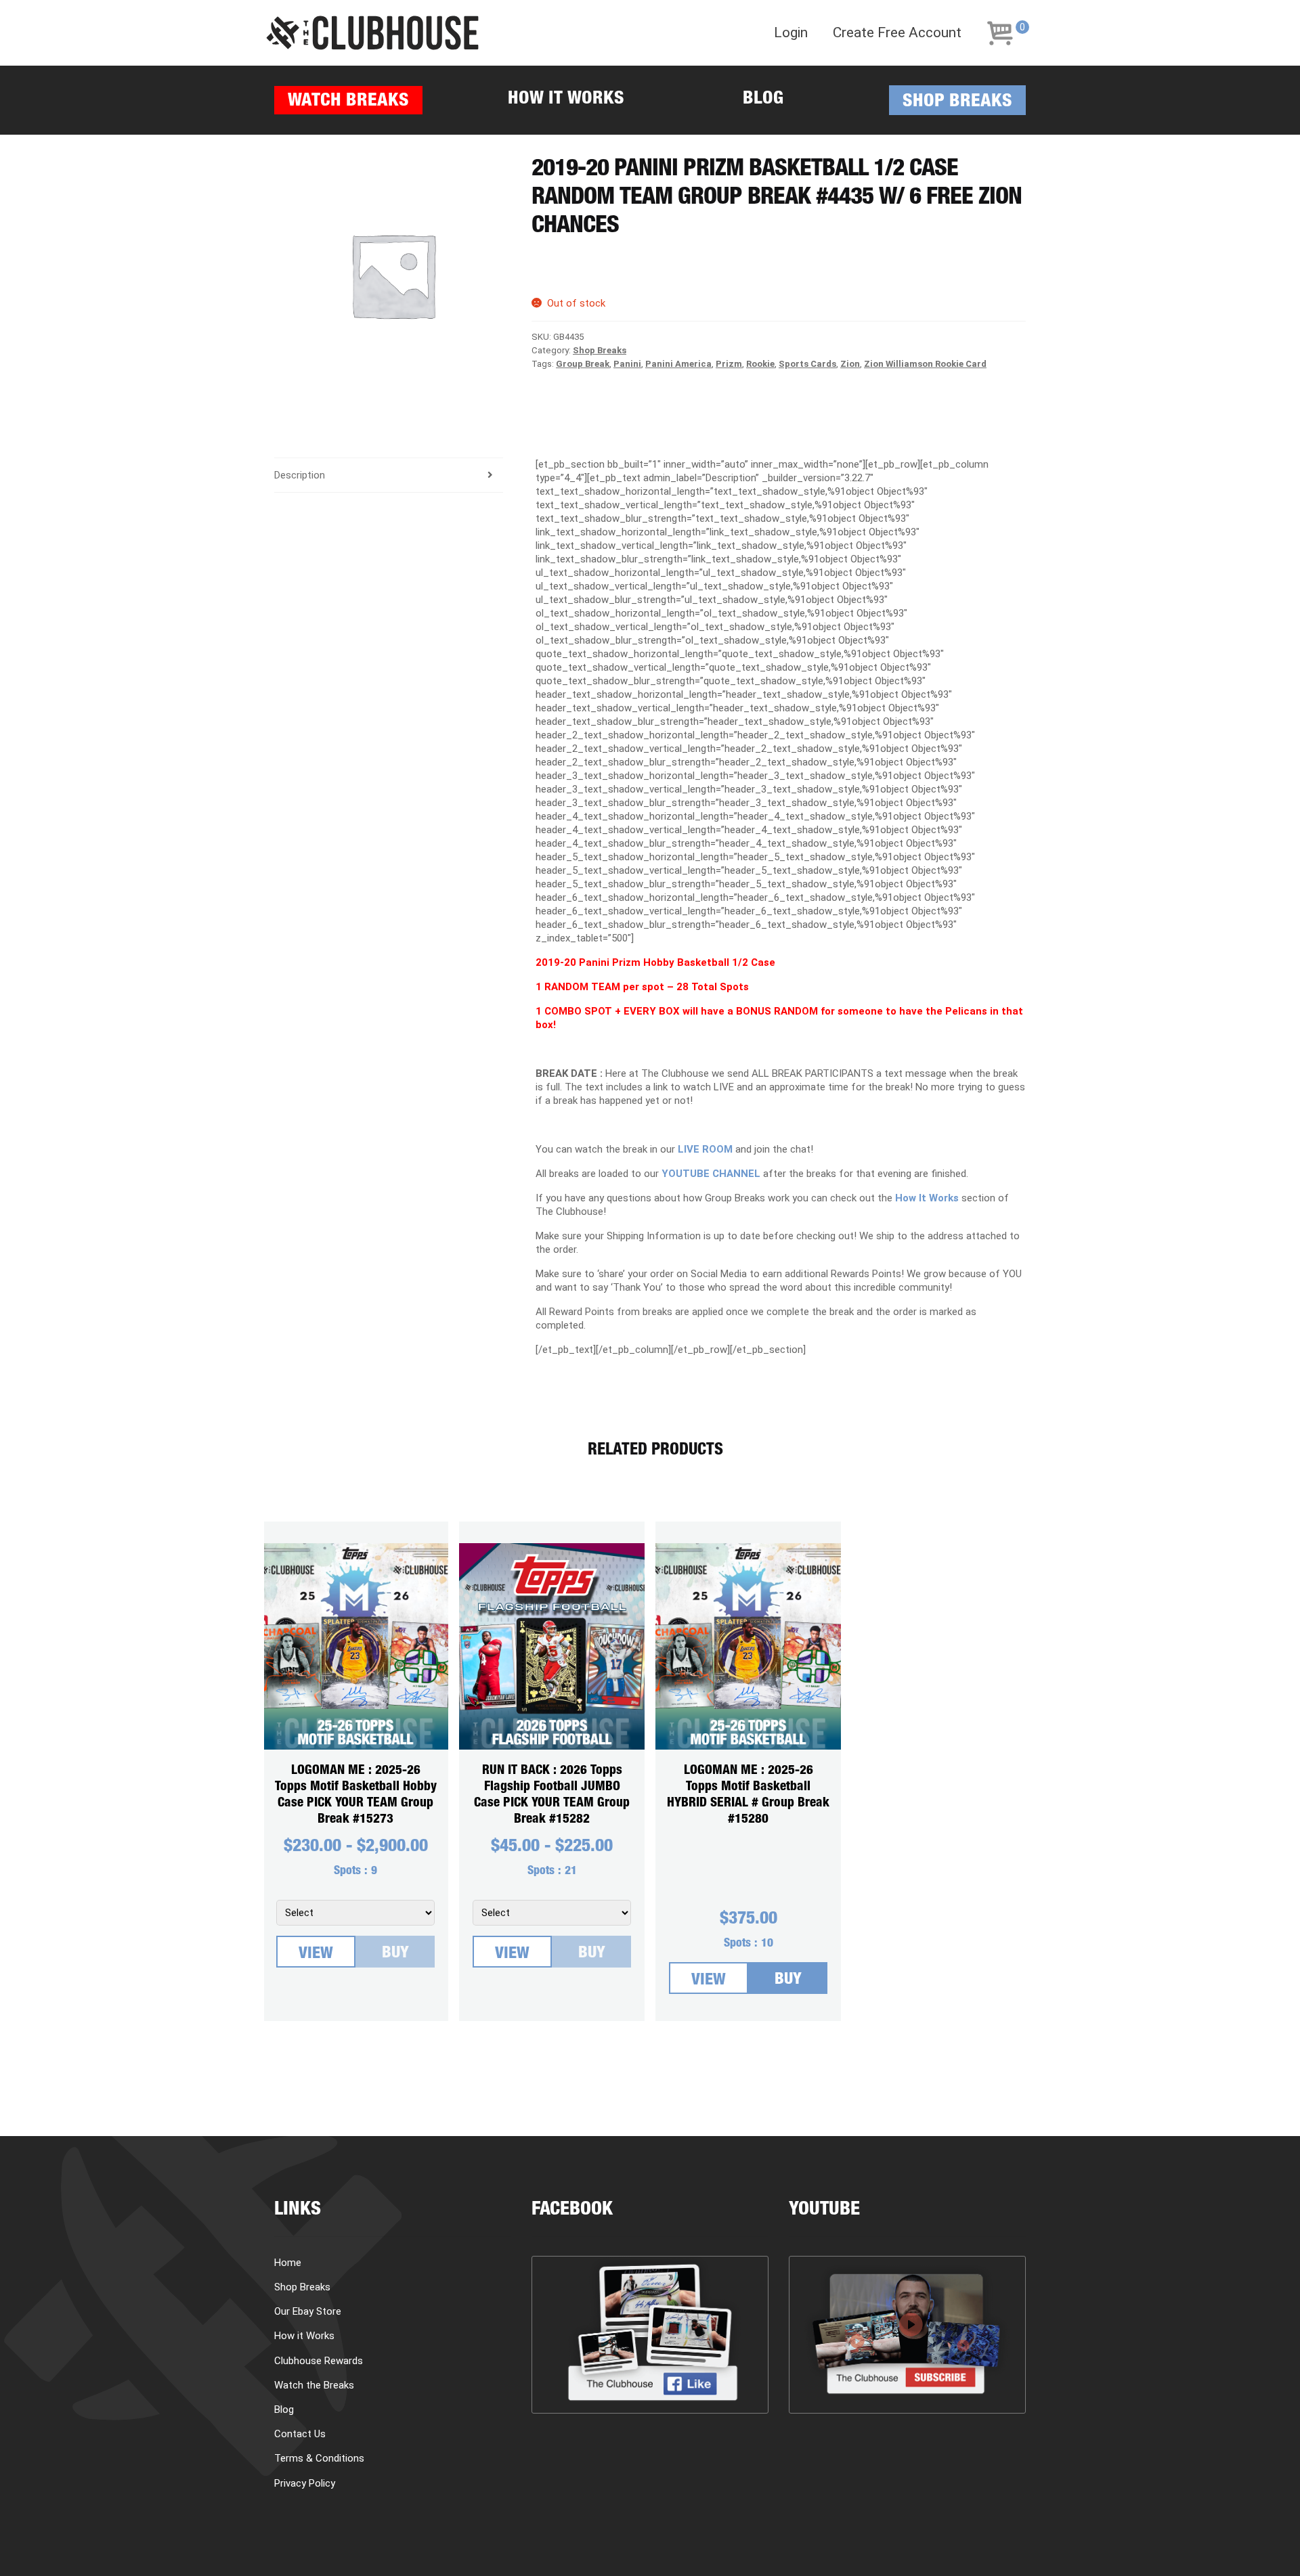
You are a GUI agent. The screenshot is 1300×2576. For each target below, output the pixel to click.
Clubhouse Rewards (319, 2361)
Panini (627, 364)
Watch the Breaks (314, 2385)
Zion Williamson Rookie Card (925, 364)
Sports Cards (807, 364)
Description (300, 475)
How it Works (566, 100)
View (316, 1955)
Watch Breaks (348, 102)
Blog (763, 100)
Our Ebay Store (308, 2311)
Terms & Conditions (319, 2458)
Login (791, 33)
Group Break (583, 364)
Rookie (760, 364)
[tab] (389, 475)
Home (288, 2263)
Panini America (678, 364)
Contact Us (300, 2434)
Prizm (729, 364)
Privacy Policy (305, 2483)
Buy (395, 1954)
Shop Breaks (957, 103)
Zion (850, 364)
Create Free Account (897, 33)
